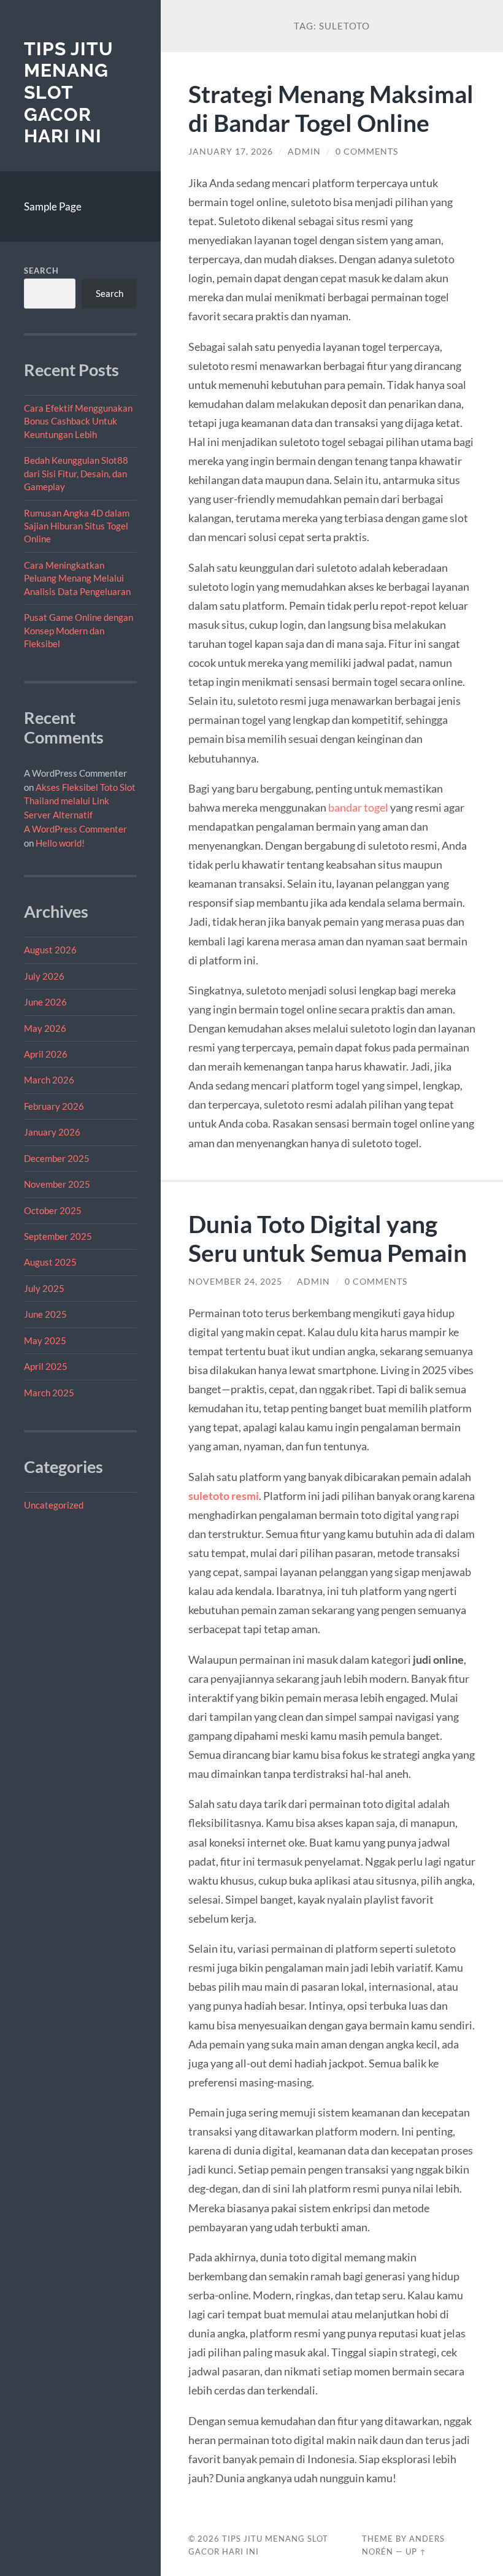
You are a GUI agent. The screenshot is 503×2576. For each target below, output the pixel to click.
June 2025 (45, 1314)
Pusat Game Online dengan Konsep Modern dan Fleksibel (79, 630)
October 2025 (53, 1210)
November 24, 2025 (235, 1282)
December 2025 (57, 1158)
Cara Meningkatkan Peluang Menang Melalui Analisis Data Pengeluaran (77, 578)
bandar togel (358, 807)
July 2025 (44, 1288)
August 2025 (50, 1262)
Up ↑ (416, 2551)
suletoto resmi (224, 1496)
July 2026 (44, 976)
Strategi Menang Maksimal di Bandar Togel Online (331, 108)
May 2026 (45, 1028)
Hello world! (60, 843)
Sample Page (53, 206)
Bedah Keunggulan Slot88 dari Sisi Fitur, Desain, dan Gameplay (76, 473)
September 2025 (58, 1236)
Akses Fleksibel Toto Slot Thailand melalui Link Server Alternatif (80, 801)
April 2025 (46, 1366)
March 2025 (49, 1393)
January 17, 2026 (231, 152)
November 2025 (57, 1184)
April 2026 (46, 1054)
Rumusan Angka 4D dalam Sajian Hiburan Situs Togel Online (77, 526)
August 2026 (50, 950)
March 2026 (49, 1080)
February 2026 (54, 1106)
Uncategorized (54, 1505)
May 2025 (45, 1340)
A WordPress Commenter (75, 829)
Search (41, 271)
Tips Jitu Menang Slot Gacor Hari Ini (69, 93)
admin (304, 152)
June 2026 (45, 1002)
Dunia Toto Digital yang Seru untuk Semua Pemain (328, 1238)
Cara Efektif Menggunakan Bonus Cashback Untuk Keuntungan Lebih (78, 421)
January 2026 (52, 1132)
